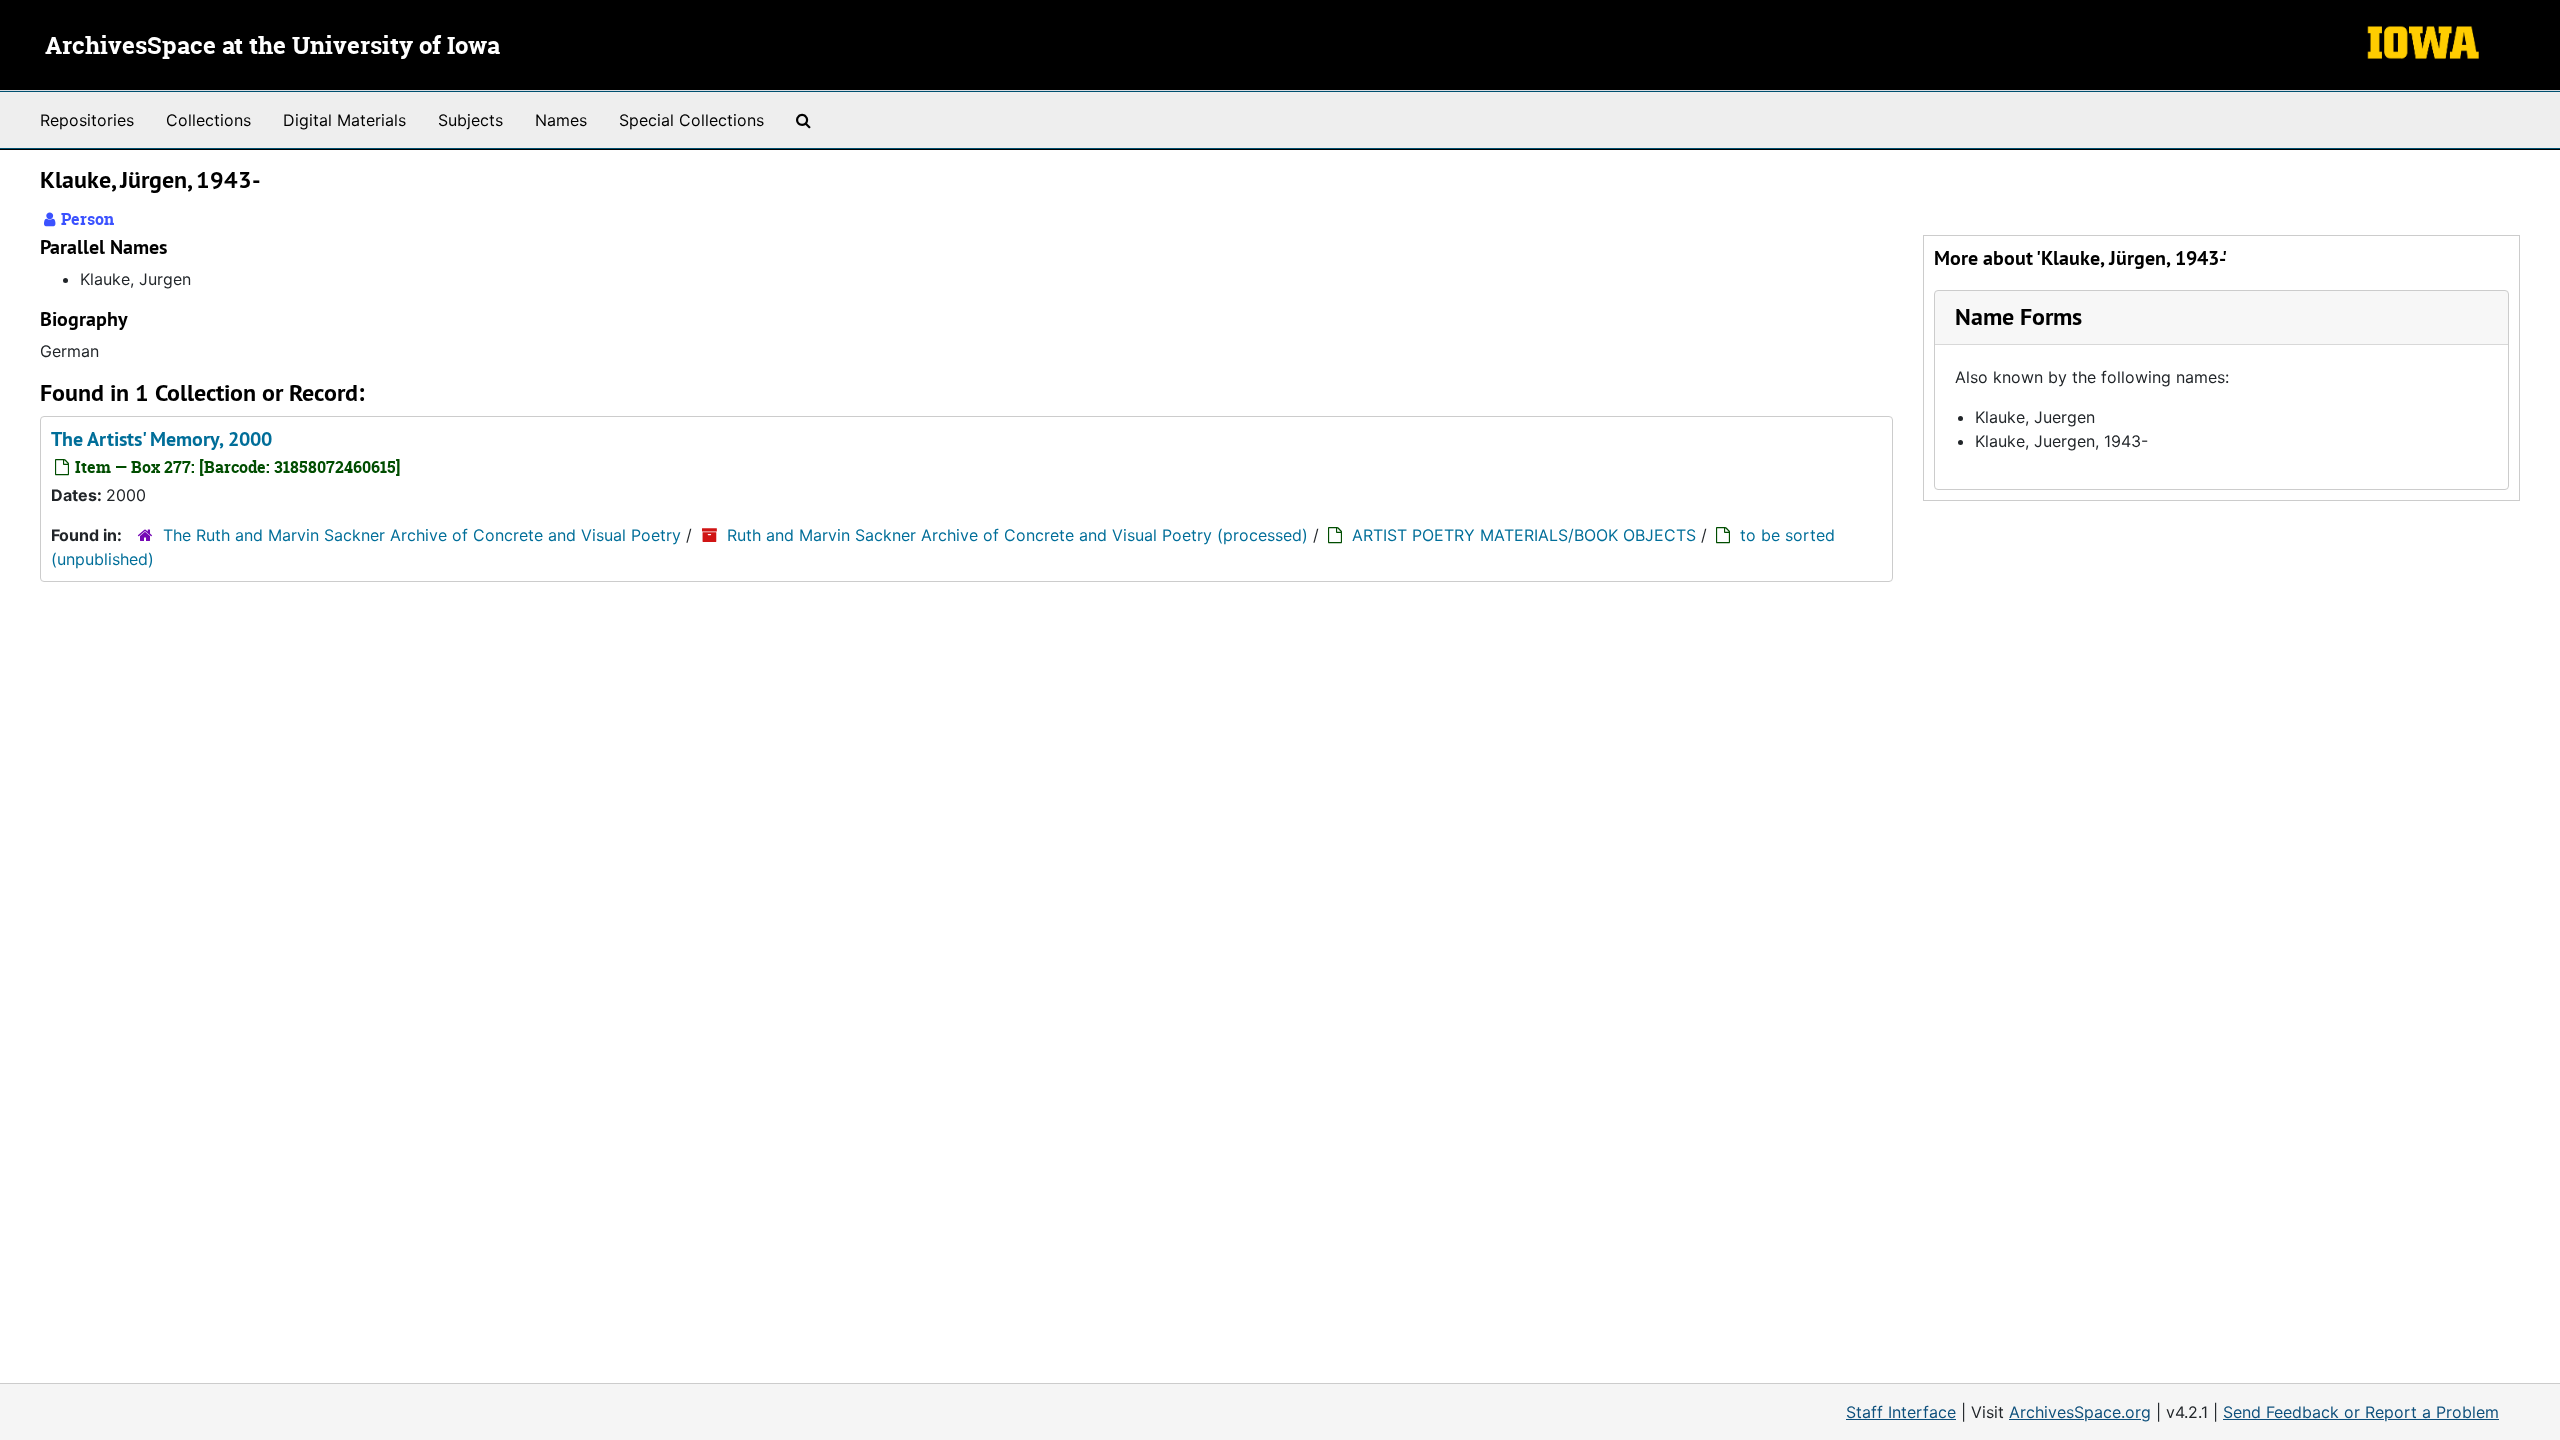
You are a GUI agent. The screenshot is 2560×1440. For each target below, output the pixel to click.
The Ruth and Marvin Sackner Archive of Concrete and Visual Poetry (422, 535)
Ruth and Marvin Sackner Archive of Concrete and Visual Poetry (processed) (1017, 535)
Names (561, 120)
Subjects (470, 120)
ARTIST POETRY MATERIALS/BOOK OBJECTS (1524, 535)
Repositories (87, 120)
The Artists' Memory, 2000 (161, 439)
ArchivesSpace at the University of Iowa (272, 47)
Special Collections (691, 120)
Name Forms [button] (2018, 316)
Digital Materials (344, 120)
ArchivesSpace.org (2080, 1412)
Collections (208, 120)
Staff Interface (1901, 1412)
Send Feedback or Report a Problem (2361, 1412)
